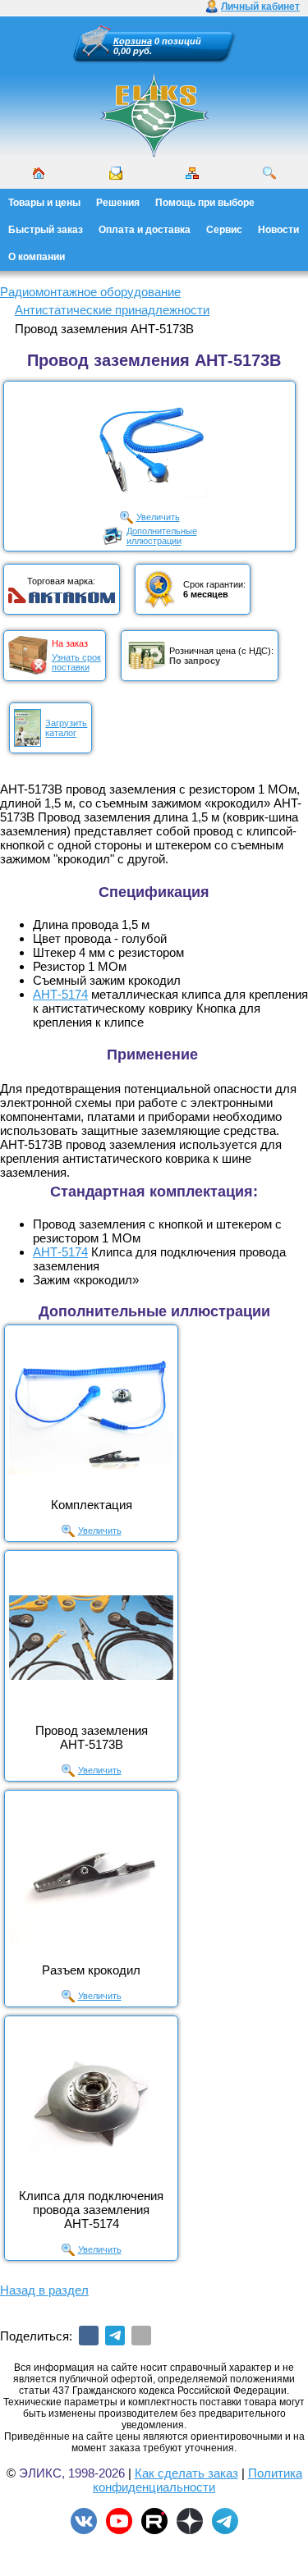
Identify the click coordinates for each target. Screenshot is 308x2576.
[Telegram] (115, 2336)
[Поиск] (269, 173)
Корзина (133, 41)
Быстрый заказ (46, 230)
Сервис (224, 230)
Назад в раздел (44, 2290)
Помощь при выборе (205, 203)
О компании (37, 257)
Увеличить (158, 517)
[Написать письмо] (116, 173)
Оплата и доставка (145, 230)
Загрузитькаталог (66, 728)
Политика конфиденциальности (198, 2480)
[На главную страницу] (154, 115)
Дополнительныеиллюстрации (162, 536)
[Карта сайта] (192, 173)
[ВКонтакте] (89, 2336)
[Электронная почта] (141, 2336)
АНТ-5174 (60, 994)
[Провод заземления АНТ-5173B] (91, 1637)
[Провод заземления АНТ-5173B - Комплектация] (91, 1412)
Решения (118, 203)
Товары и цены (44, 203)
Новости (278, 230)
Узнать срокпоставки (76, 662)
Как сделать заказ (186, 2473)
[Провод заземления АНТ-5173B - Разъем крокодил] (91, 1877)
